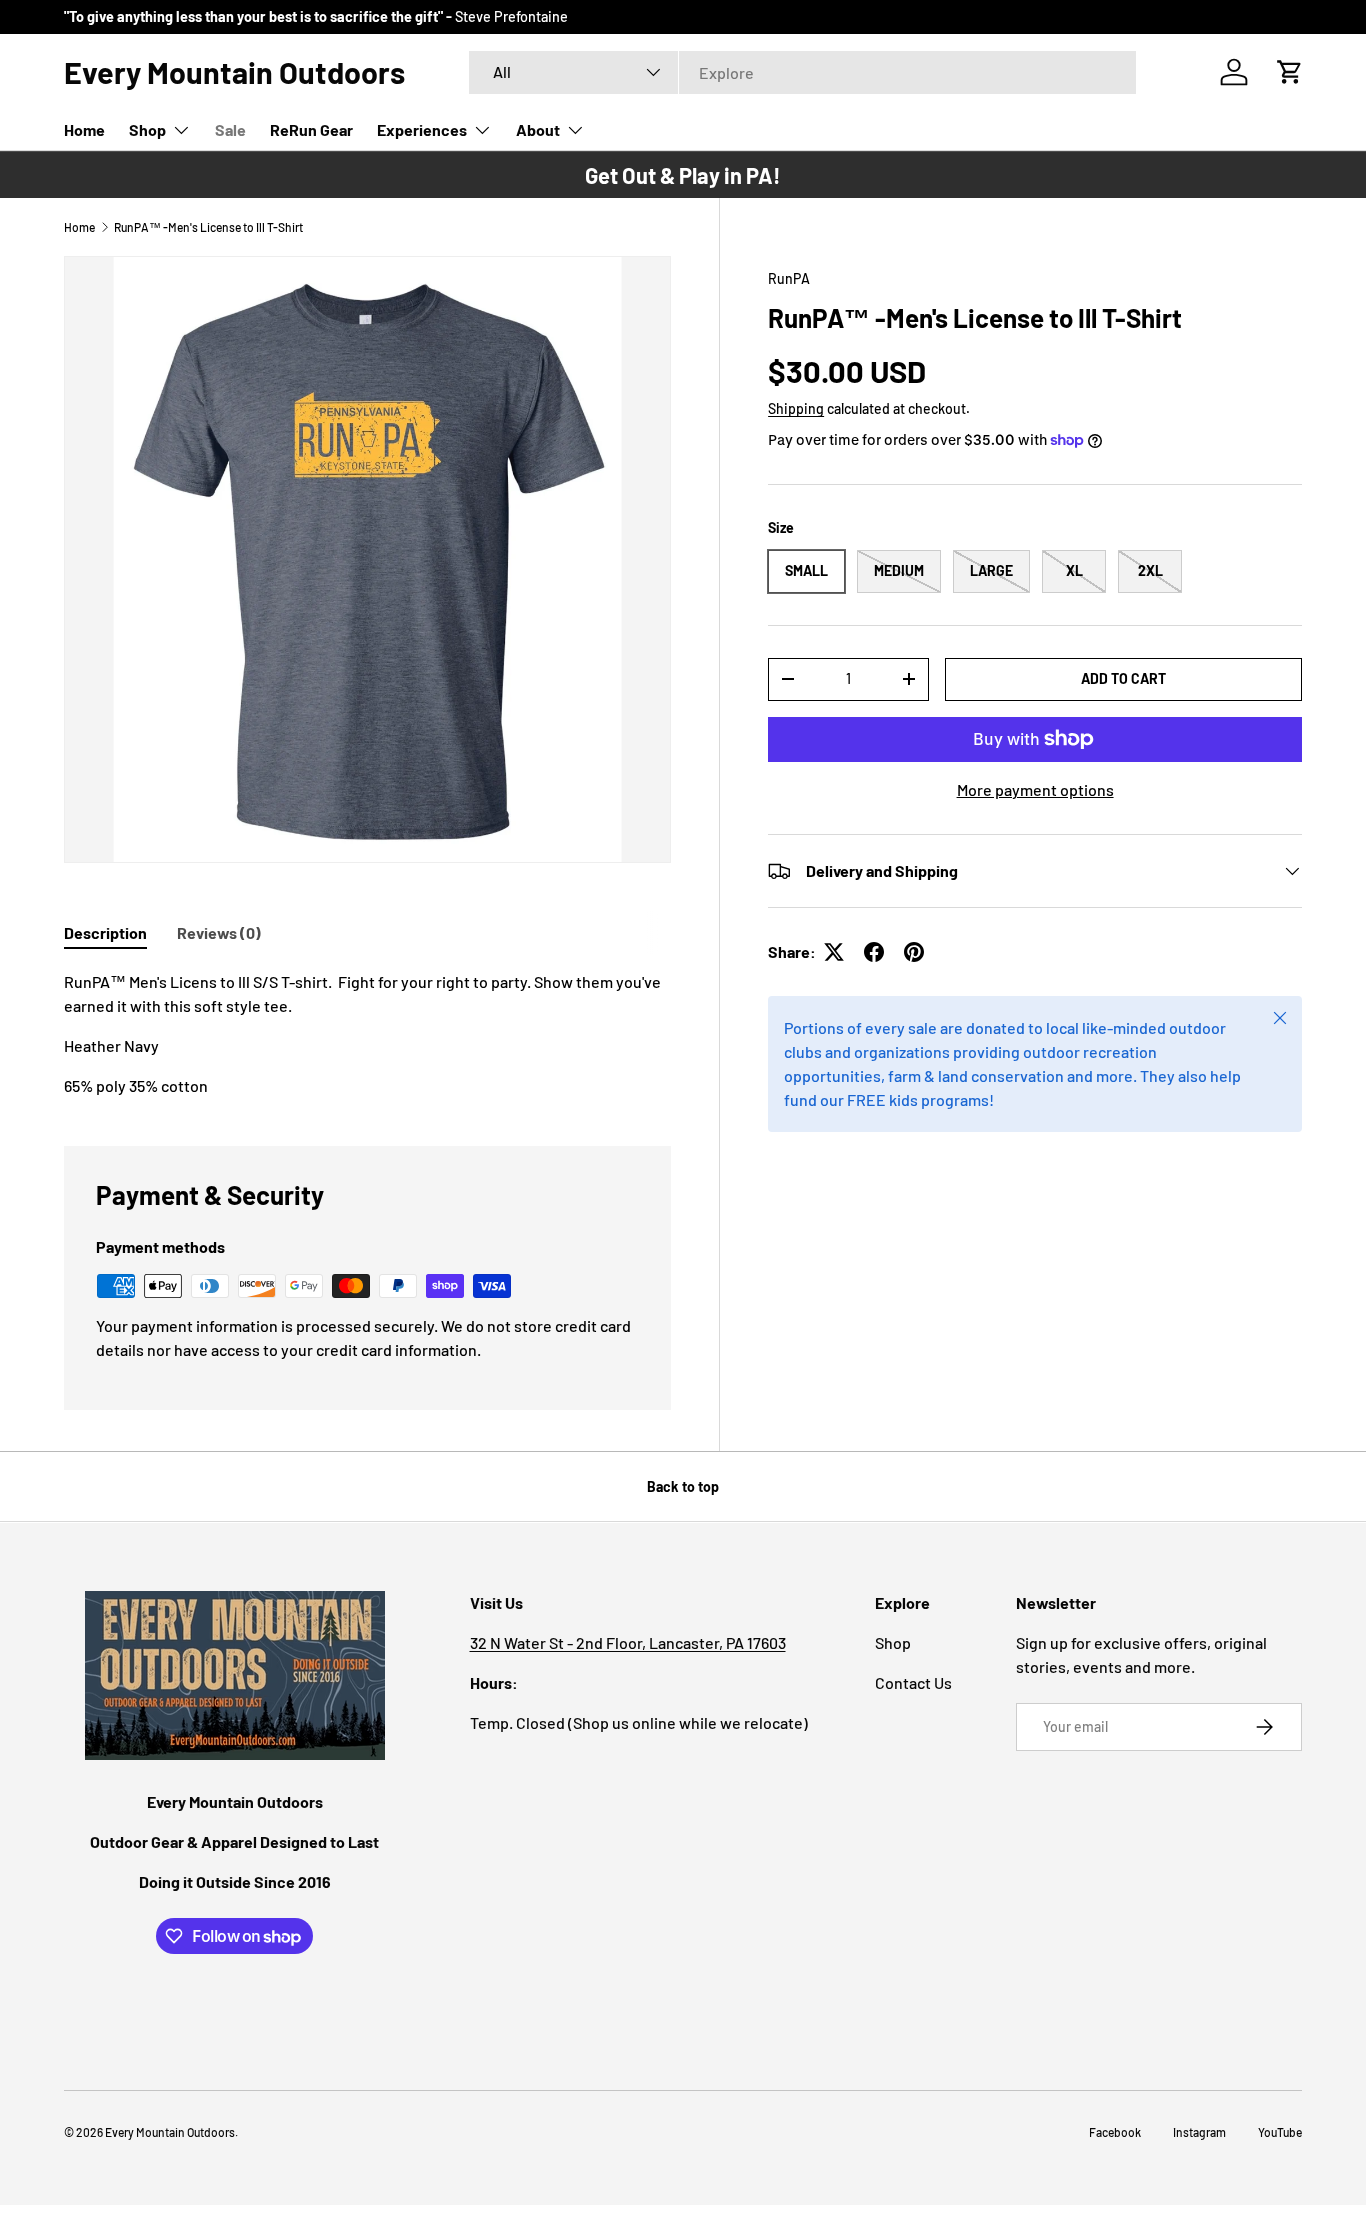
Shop (147, 129)
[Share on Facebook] (874, 952)
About (538, 129)
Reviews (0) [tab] (219, 932)
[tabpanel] (367, 1034)
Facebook (1115, 2132)
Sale (230, 129)
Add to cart (1123, 678)
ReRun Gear (311, 129)
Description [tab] (105, 932)
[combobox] (803, 72)
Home (84, 129)
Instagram (1199, 2132)
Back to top (683, 1486)
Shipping (796, 408)
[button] (1290, 72)
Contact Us (913, 1682)
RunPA (789, 278)
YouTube (1280, 2132)
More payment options (1035, 789)
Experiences (422, 129)
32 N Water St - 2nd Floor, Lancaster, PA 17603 (628, 1642)
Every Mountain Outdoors (170, 2132)
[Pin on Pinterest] (914, 952)
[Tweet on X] (834, 952)
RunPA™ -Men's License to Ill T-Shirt (208, 227)
